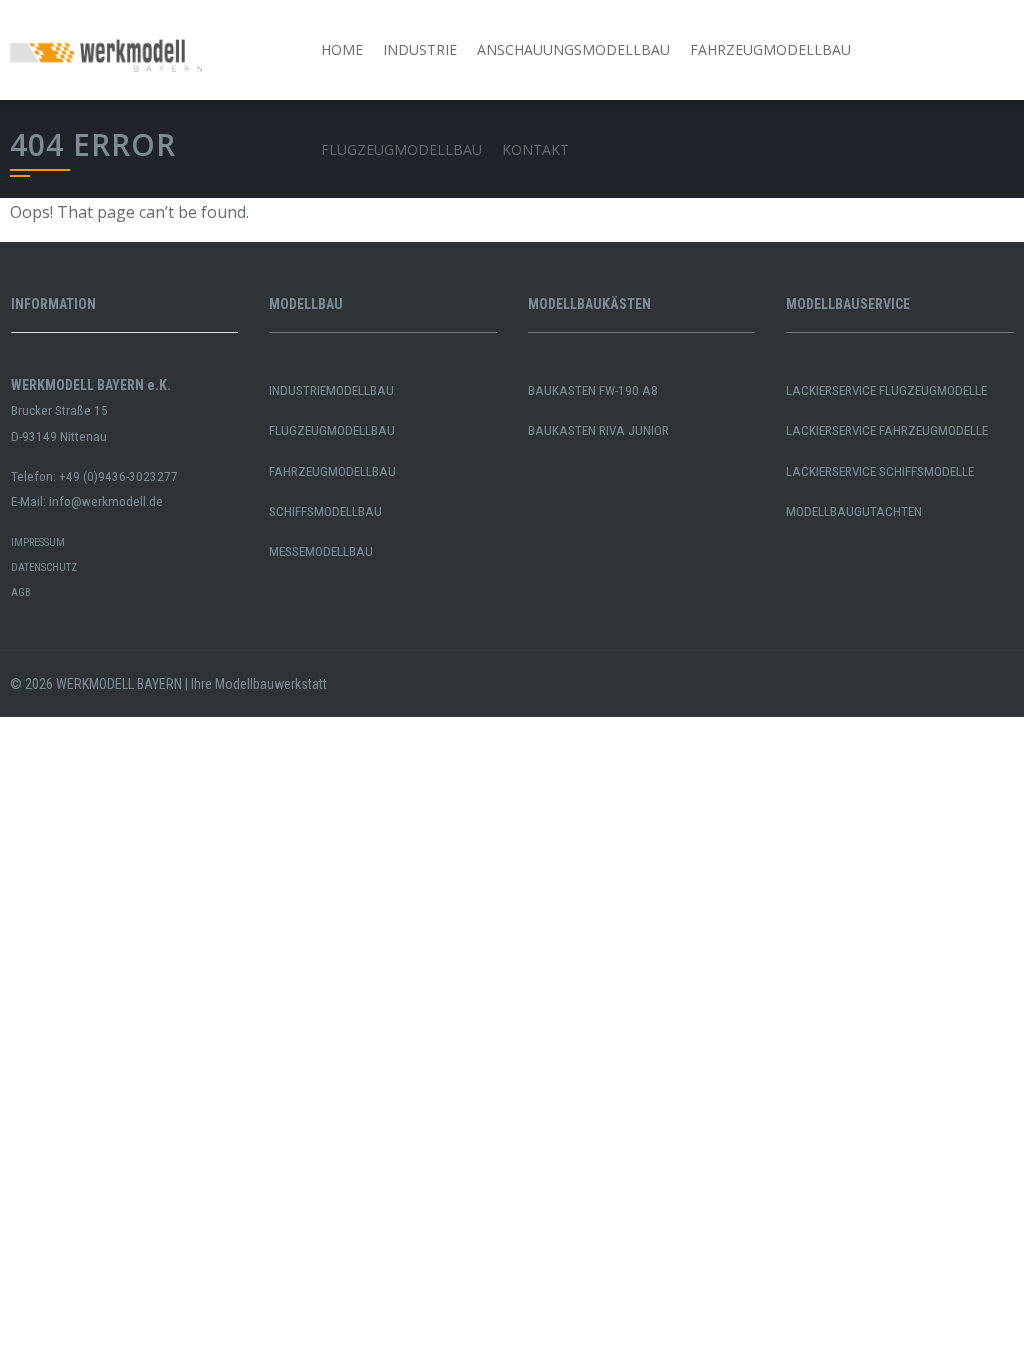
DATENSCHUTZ (44, 567)
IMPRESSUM (38, 542)
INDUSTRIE (420, 49)
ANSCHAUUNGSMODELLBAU (573, 49)
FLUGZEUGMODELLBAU (401, 149)
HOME (342, 49)
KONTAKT (535, 149)
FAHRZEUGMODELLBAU (770, 49)
